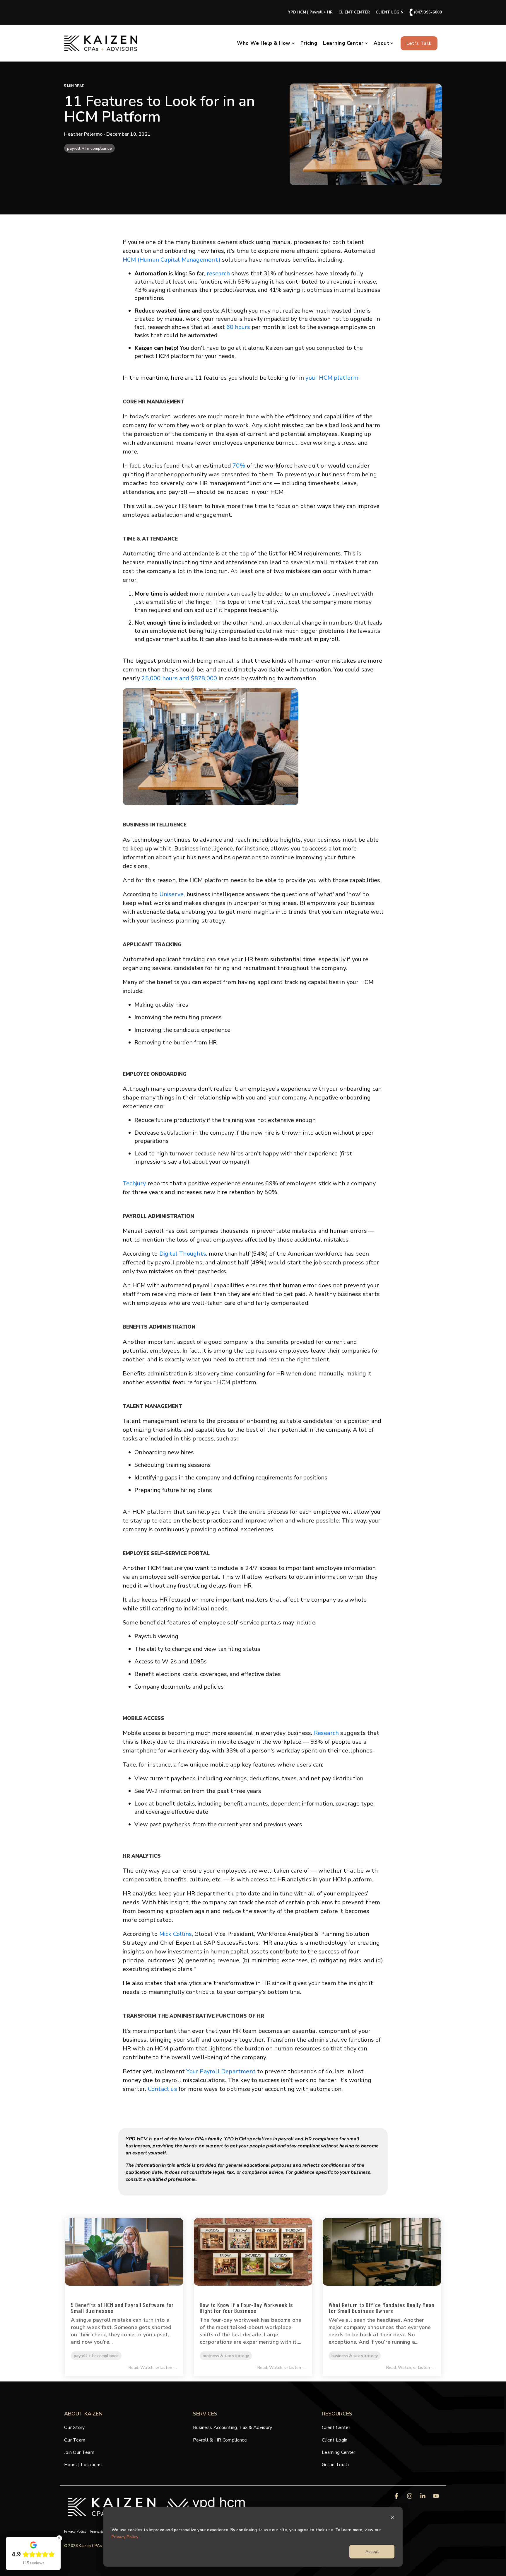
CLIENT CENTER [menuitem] (354, 12)
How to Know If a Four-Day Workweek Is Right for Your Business (246, 2308)
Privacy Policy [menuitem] (75, 2531)
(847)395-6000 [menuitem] (426, 12)
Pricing (309, 43)
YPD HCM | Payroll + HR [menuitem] (310, 12)
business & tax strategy (226, 2356)
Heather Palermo (84, 134)
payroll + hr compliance (89, 148)
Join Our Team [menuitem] (79, 2452)
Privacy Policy (125, 2537)
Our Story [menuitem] (75, 2427)
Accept (372, 2552)
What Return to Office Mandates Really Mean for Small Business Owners (382, 2308)
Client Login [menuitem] (335, 2440)
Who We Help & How (264, 43)
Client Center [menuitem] (336, 2427)
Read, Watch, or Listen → (153, 2368)
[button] (397, 2496)
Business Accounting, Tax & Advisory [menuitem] (233, 2427)
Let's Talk (419, 43)
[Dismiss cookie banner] (392, 2519)
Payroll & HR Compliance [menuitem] (220, 2440)
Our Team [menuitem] (75, 2440)
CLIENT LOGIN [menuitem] (390, 12)
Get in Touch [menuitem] (335, 2465)
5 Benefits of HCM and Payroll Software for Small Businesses (122, 2308)
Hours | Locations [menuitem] (83, 2465)
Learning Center (343, 43)
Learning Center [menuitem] (339, 2452)
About (382, 43)
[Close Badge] (59, 2538)
